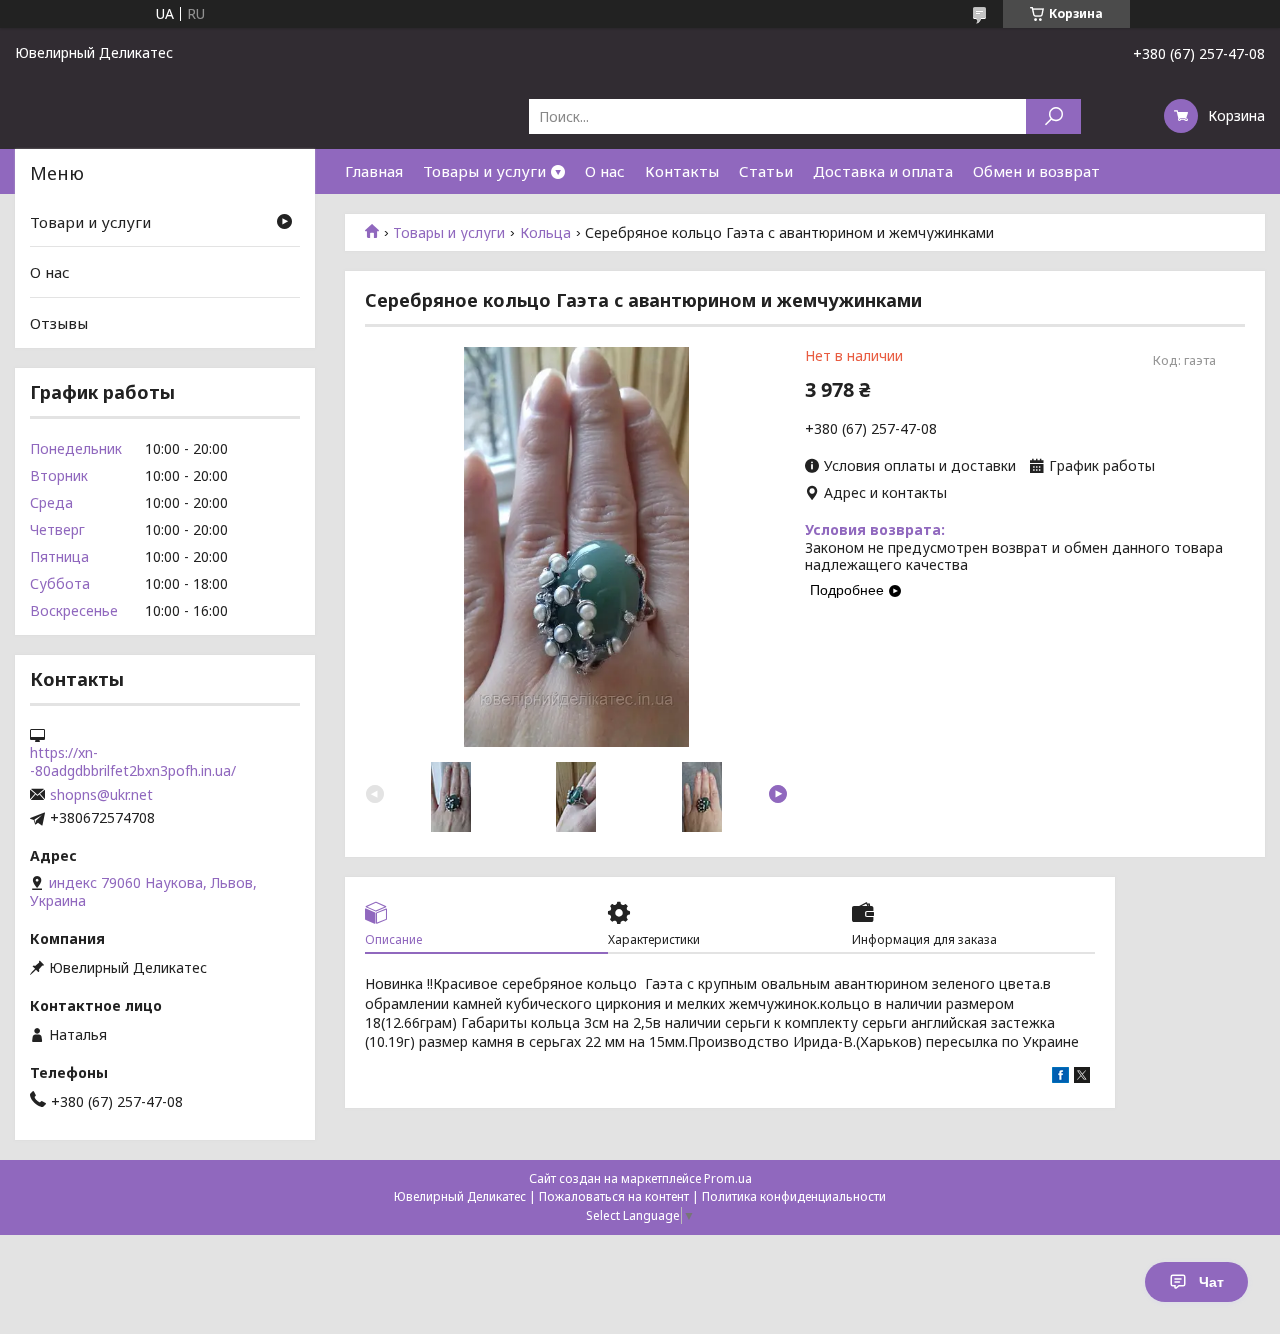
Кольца (545, 233)
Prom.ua (728, 1178)
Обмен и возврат (1036, 171)
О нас (605, 171)
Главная (374, 171)
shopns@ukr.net (101, 795)
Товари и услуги (90, 222)
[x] (1082, 1077)
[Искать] (1053, 116)
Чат (1211, 1282)
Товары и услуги (484, 171)
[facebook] (1060, 1077)
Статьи (766, 171)
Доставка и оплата (883, 171)
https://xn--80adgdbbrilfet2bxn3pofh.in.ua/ (133, 762)
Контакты (682, 171)
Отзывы (59, 323)
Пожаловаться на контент (614, 1196)
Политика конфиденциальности (794, 1196)
